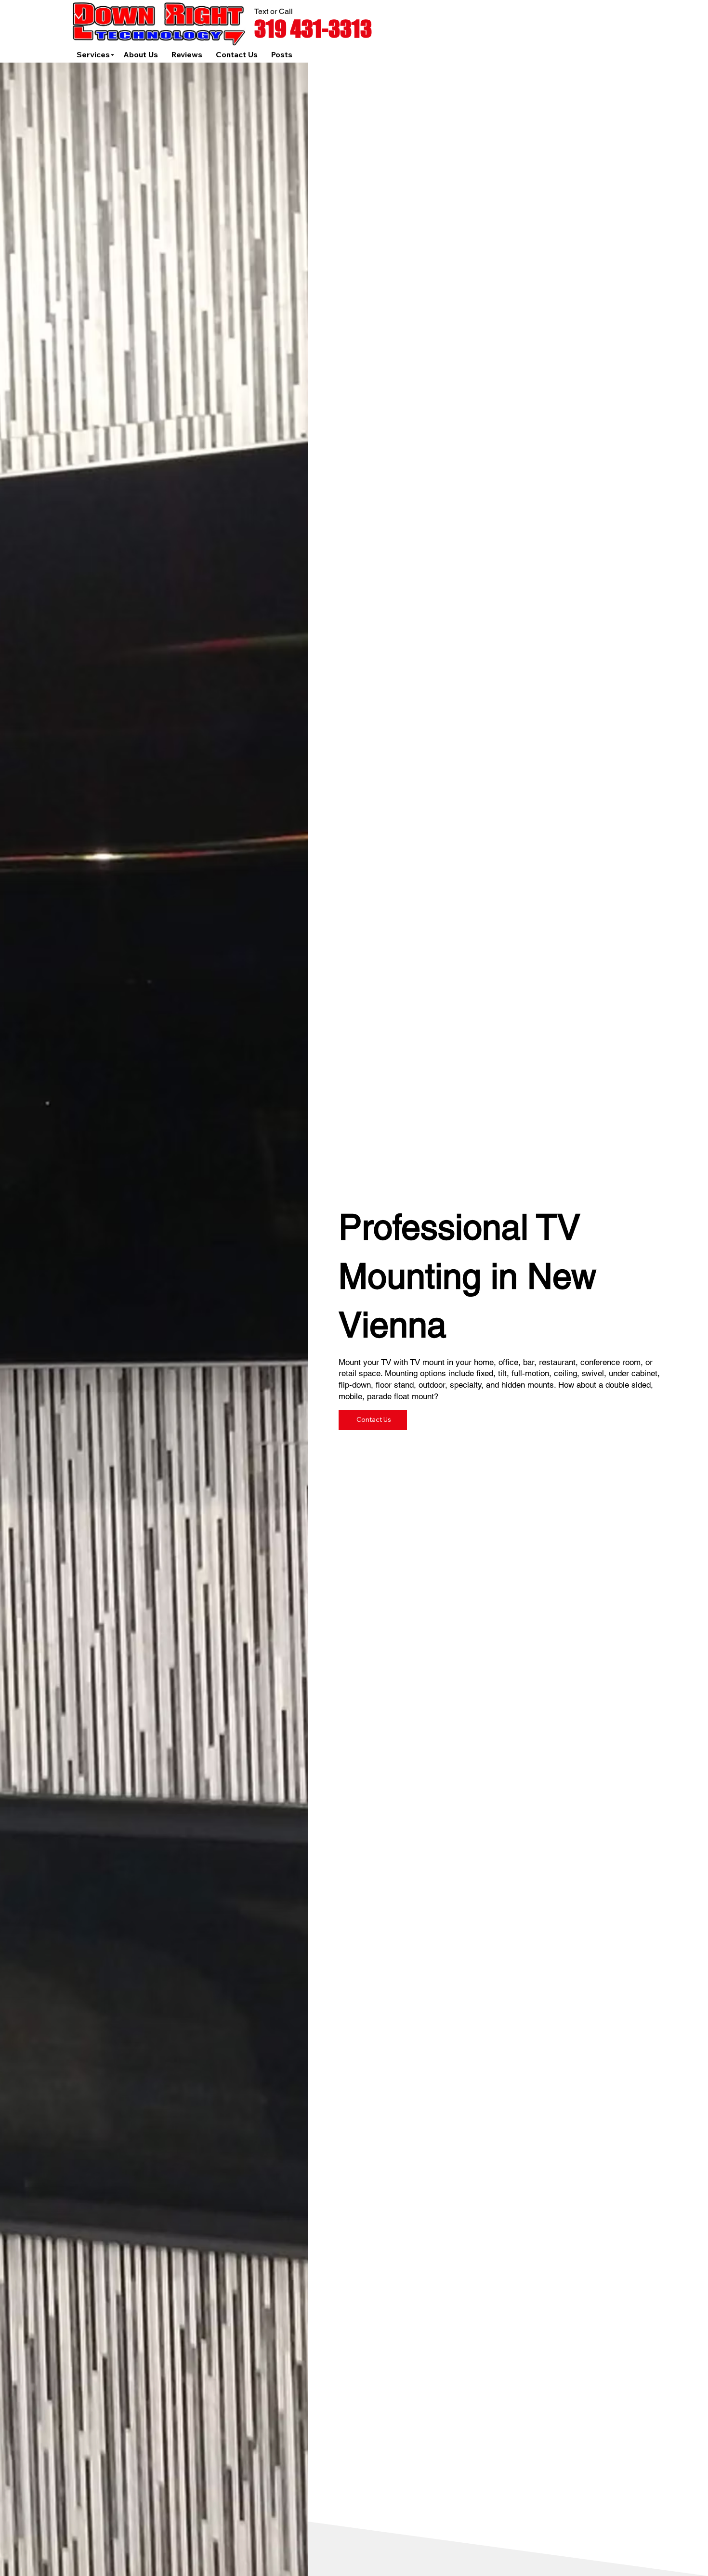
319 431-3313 (313, 29)
